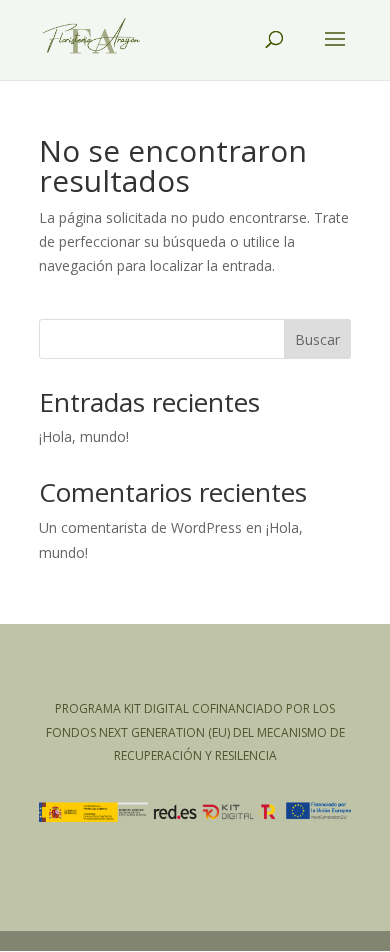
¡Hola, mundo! (84, 436)
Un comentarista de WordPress (140, 527)
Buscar (317, 339)
